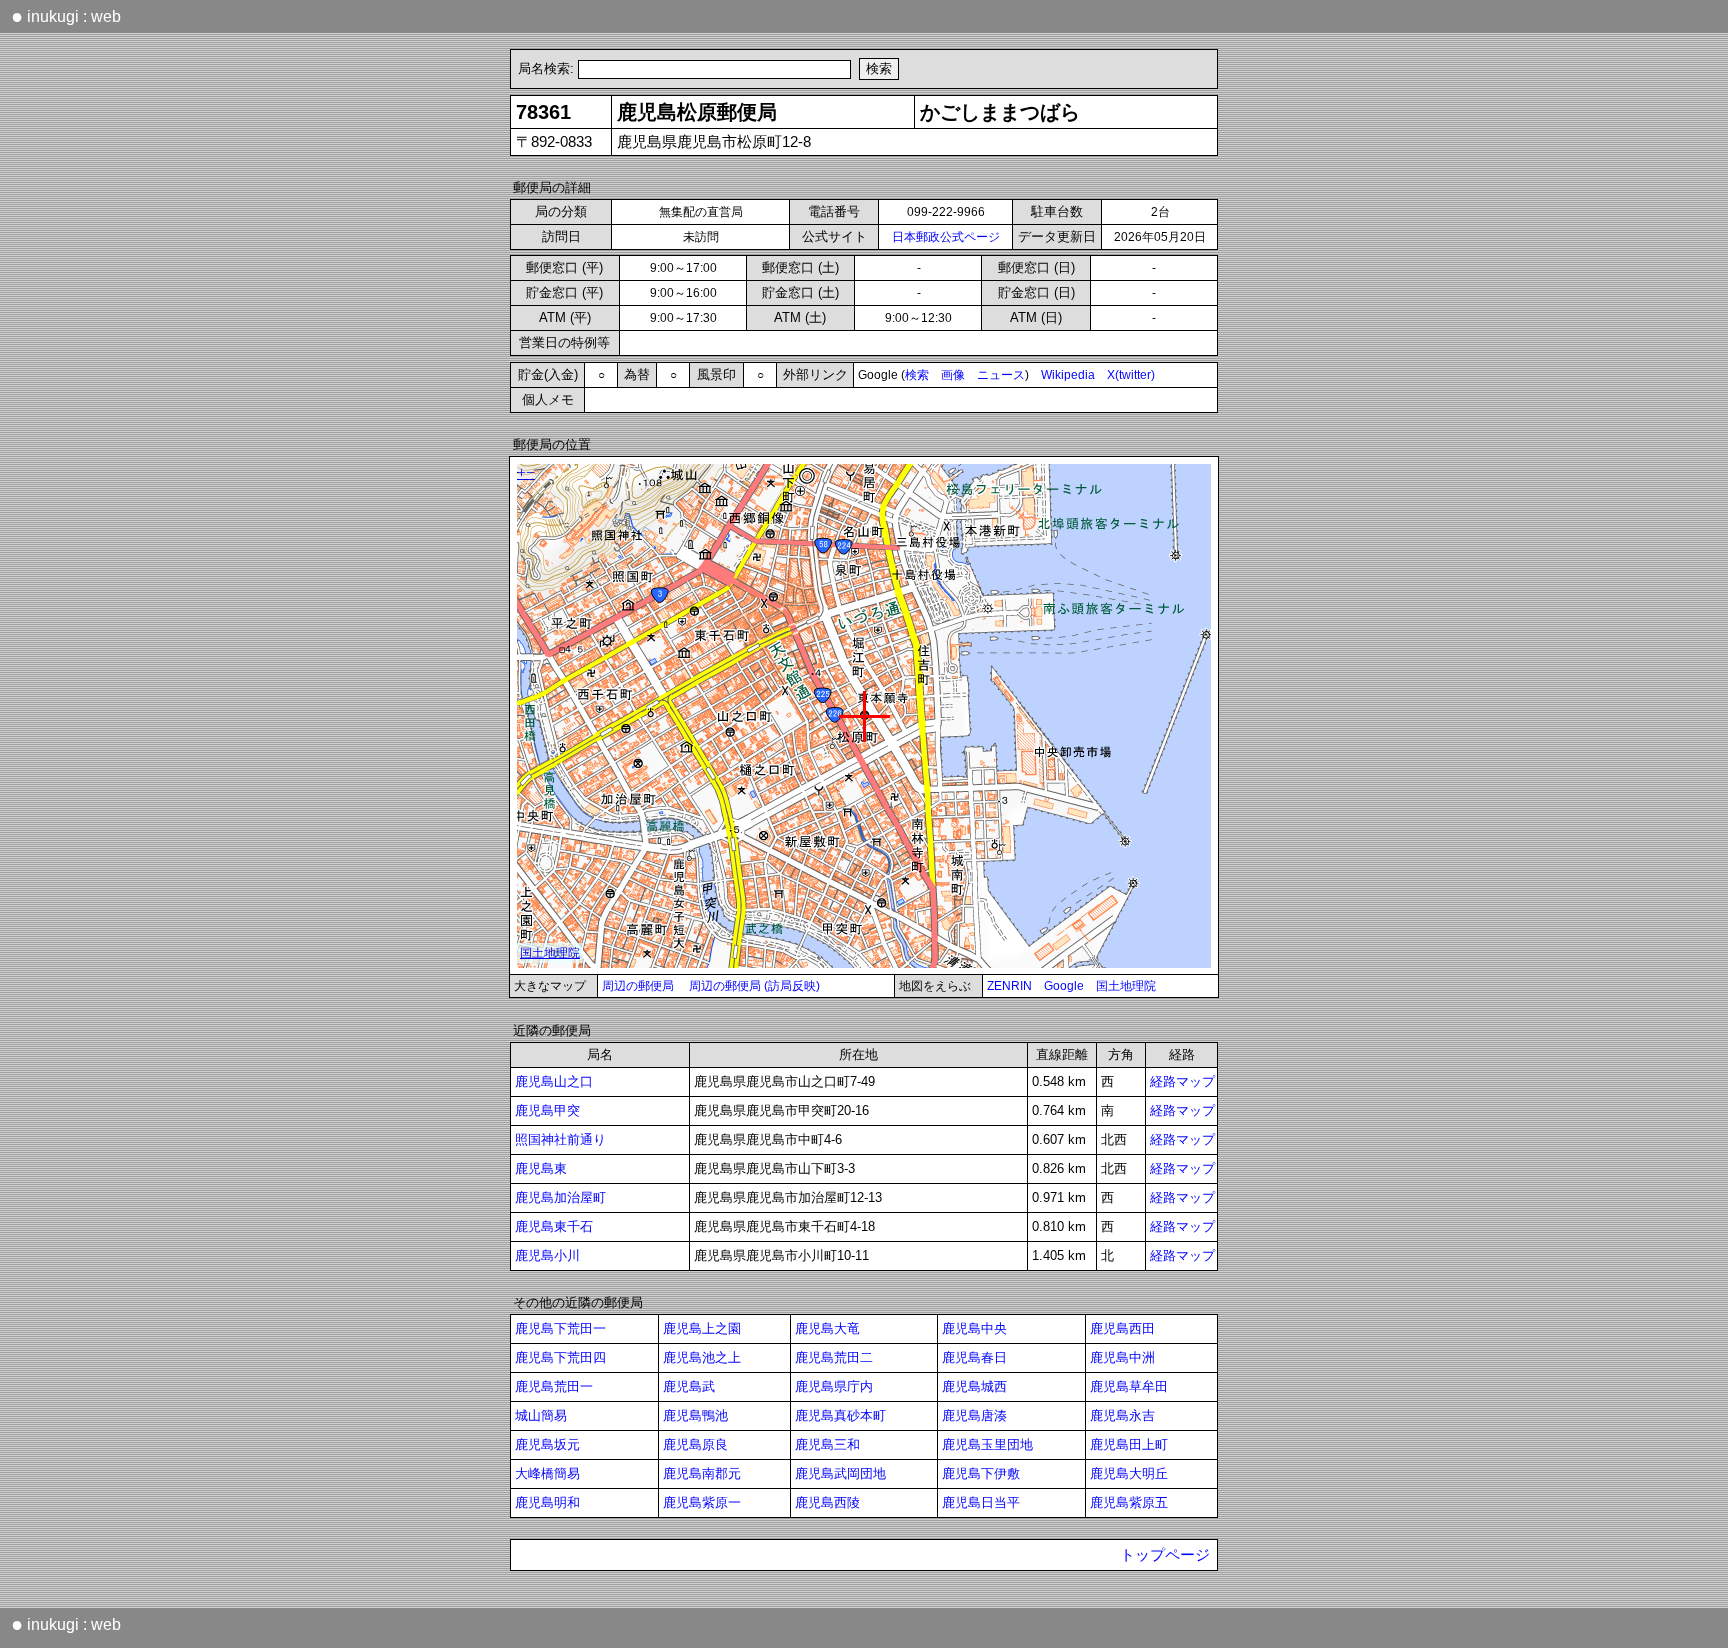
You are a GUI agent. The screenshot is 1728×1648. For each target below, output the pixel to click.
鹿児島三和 (827, 1444)
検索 (917, 375)
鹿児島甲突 (547, 1110)
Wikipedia (1068, 375)
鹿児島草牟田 (1129, 1386)
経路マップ (1182, 1081)
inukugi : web (66, 16)
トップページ (1165, 1555)
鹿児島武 (689, 1386)
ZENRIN (1009, 986)
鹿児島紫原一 (702, 1502)
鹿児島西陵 (827, 1502)
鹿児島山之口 (554, 1081)
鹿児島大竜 (827, 1328)
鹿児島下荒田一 (560, 1328)
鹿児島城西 (974, 1386)
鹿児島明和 (547, 1502)
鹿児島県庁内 (834, 1386)
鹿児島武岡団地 (840, 1473)
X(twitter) (1131, 375)
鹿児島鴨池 (695, 1415)
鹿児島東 (541, 1168)
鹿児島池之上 (702, 1357)
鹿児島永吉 (1122, 1415)
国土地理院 (1126, 986)
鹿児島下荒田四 (560, 1357)
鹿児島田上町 (1129, 1444)
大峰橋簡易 (547, 1473)
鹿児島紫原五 (1129, 1502)
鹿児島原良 (695, 1444)
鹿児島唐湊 (974, 1415)
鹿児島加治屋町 (560, 1197)
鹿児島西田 (1122, 1328)
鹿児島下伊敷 (981, 1473)
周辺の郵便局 (638, 986)
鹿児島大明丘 (1129, 1473)
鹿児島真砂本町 (840, 1415)
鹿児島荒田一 (554, 1386)
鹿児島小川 (547, 1255)
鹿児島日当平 (981, 1502)
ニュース (1001, 375)
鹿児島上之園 (702, 1328)
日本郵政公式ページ (946, 237)
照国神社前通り (560, 1139)
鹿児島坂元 (547, 1444)
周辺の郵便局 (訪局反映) (754, 986)
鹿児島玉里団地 (987, 1444)
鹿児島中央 (974, 1328)
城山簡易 (541, 1415)
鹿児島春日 (974, 1357)
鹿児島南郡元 (702, 1473)
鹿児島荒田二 (834, 1357)
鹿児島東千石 (554, 1226)
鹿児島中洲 (1122, 1357)
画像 (953, 375)
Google (1064, 986)
